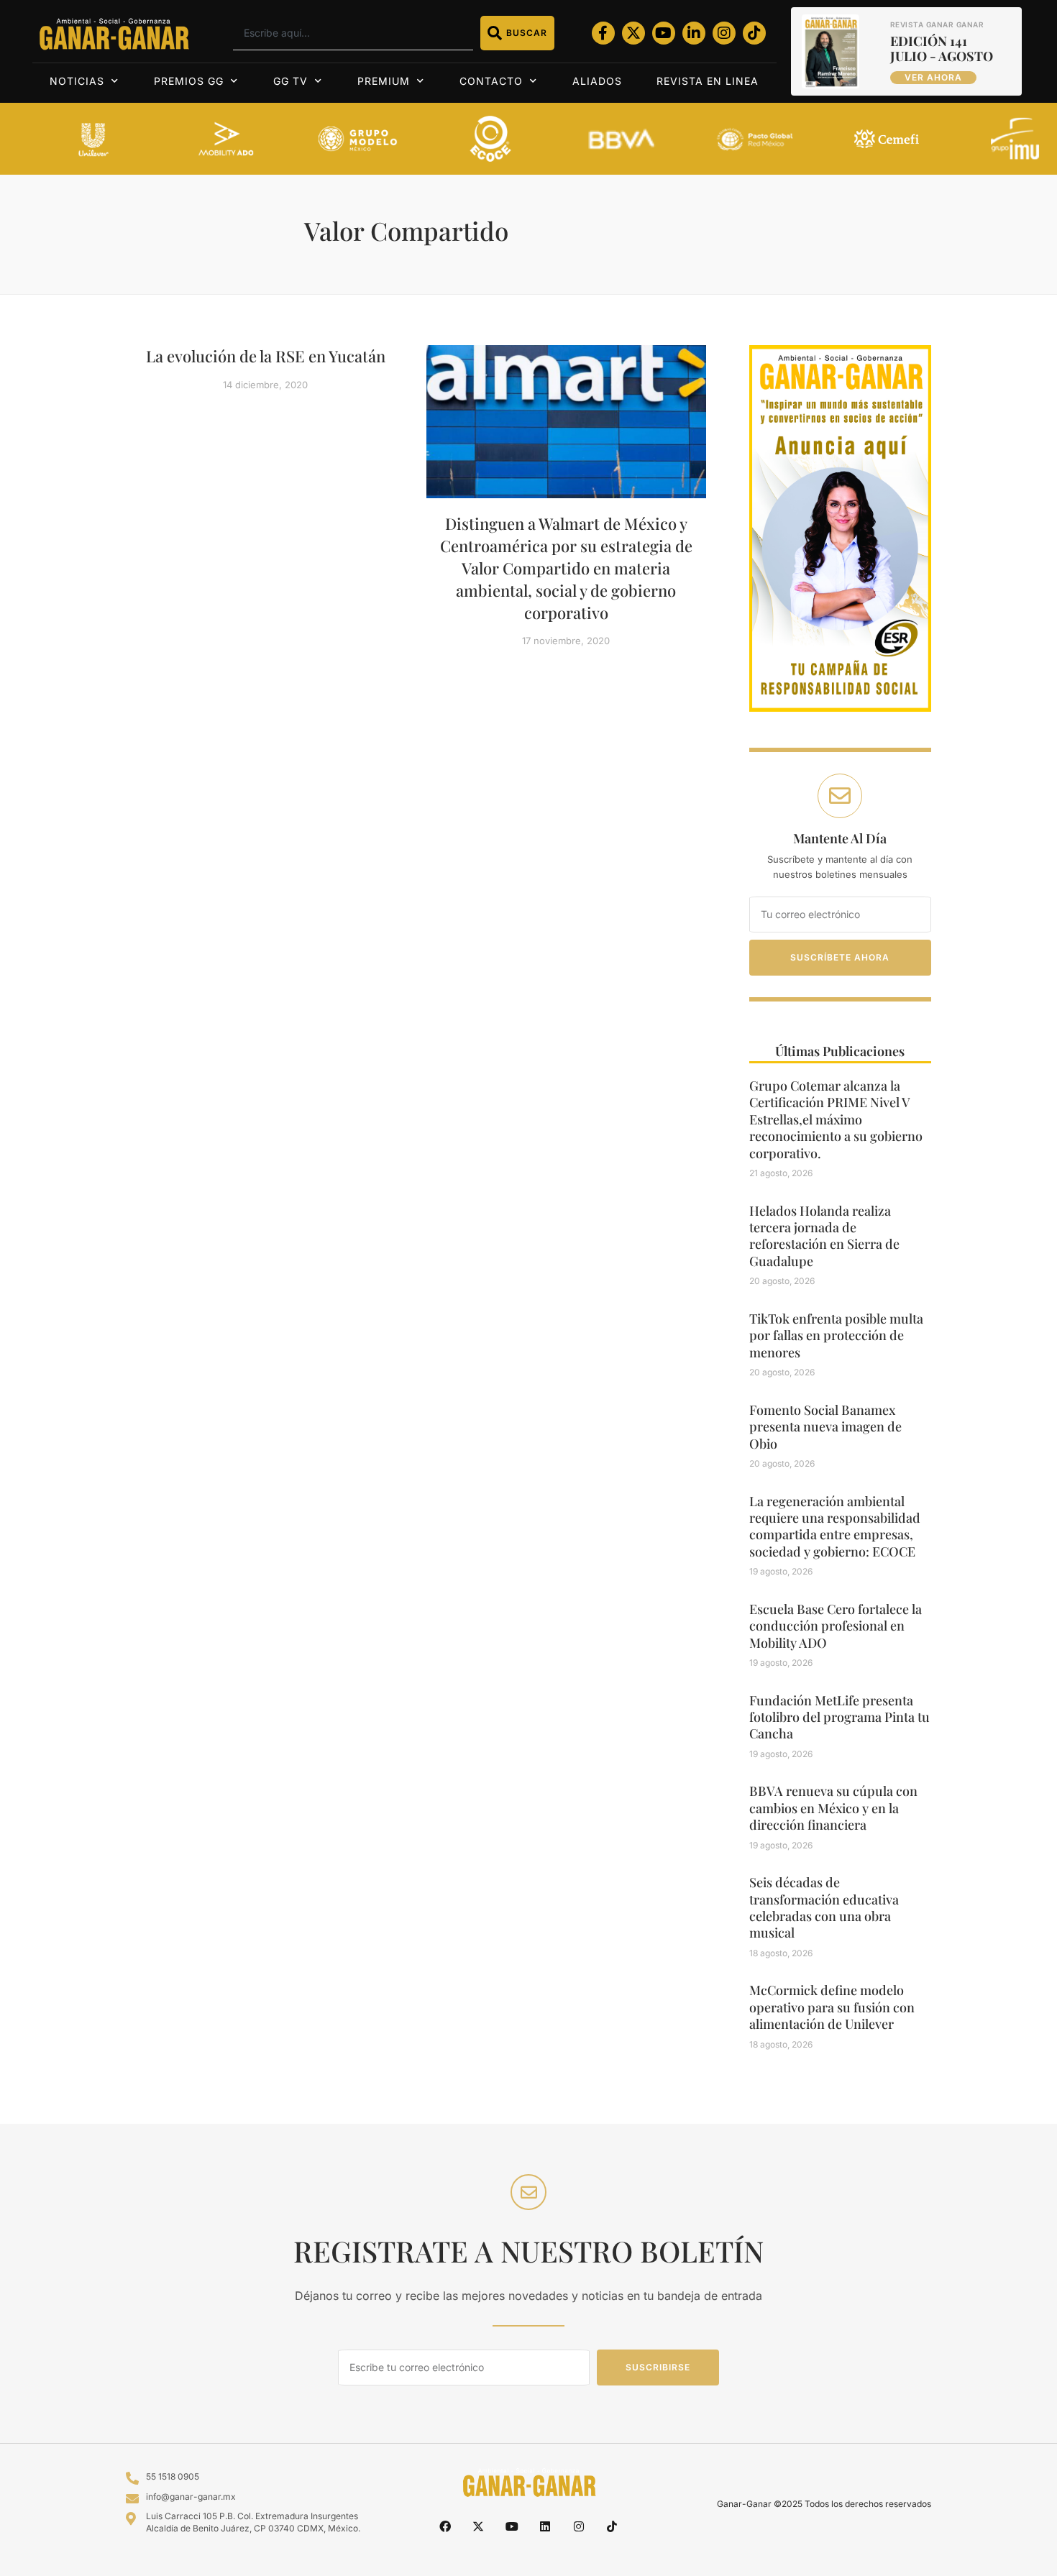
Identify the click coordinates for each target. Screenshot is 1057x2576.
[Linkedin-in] (694, 33)
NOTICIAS (77, 81)
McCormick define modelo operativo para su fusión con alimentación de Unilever (832, 2007)
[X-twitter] (633, 33)
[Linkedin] (545, 2526)
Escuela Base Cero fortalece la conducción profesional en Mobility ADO (836, 1626)
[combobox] (353, 33)
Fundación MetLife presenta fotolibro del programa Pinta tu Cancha (839, 1717)
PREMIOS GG (189, 81)
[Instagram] (724, 33)
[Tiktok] (754, 33)
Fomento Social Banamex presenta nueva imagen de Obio (825, 1427)
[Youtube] (664, 33)
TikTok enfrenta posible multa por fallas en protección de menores (836, 1335)
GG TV (290, 81)
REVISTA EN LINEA (708, 81)
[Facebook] (445, 2526)
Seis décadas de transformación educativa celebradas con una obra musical (824, 1907)
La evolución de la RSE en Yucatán (266, 356)
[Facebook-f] (603, 33)
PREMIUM (384, 81)
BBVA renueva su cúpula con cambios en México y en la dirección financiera (833, 1808)
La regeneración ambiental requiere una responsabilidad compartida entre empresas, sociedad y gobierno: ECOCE (835, 1526)
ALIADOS (597, 81)
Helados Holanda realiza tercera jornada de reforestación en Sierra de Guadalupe (824, 1236)
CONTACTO (491, 81)
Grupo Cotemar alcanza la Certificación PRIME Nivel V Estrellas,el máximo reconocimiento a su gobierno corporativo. (836, 1119)
